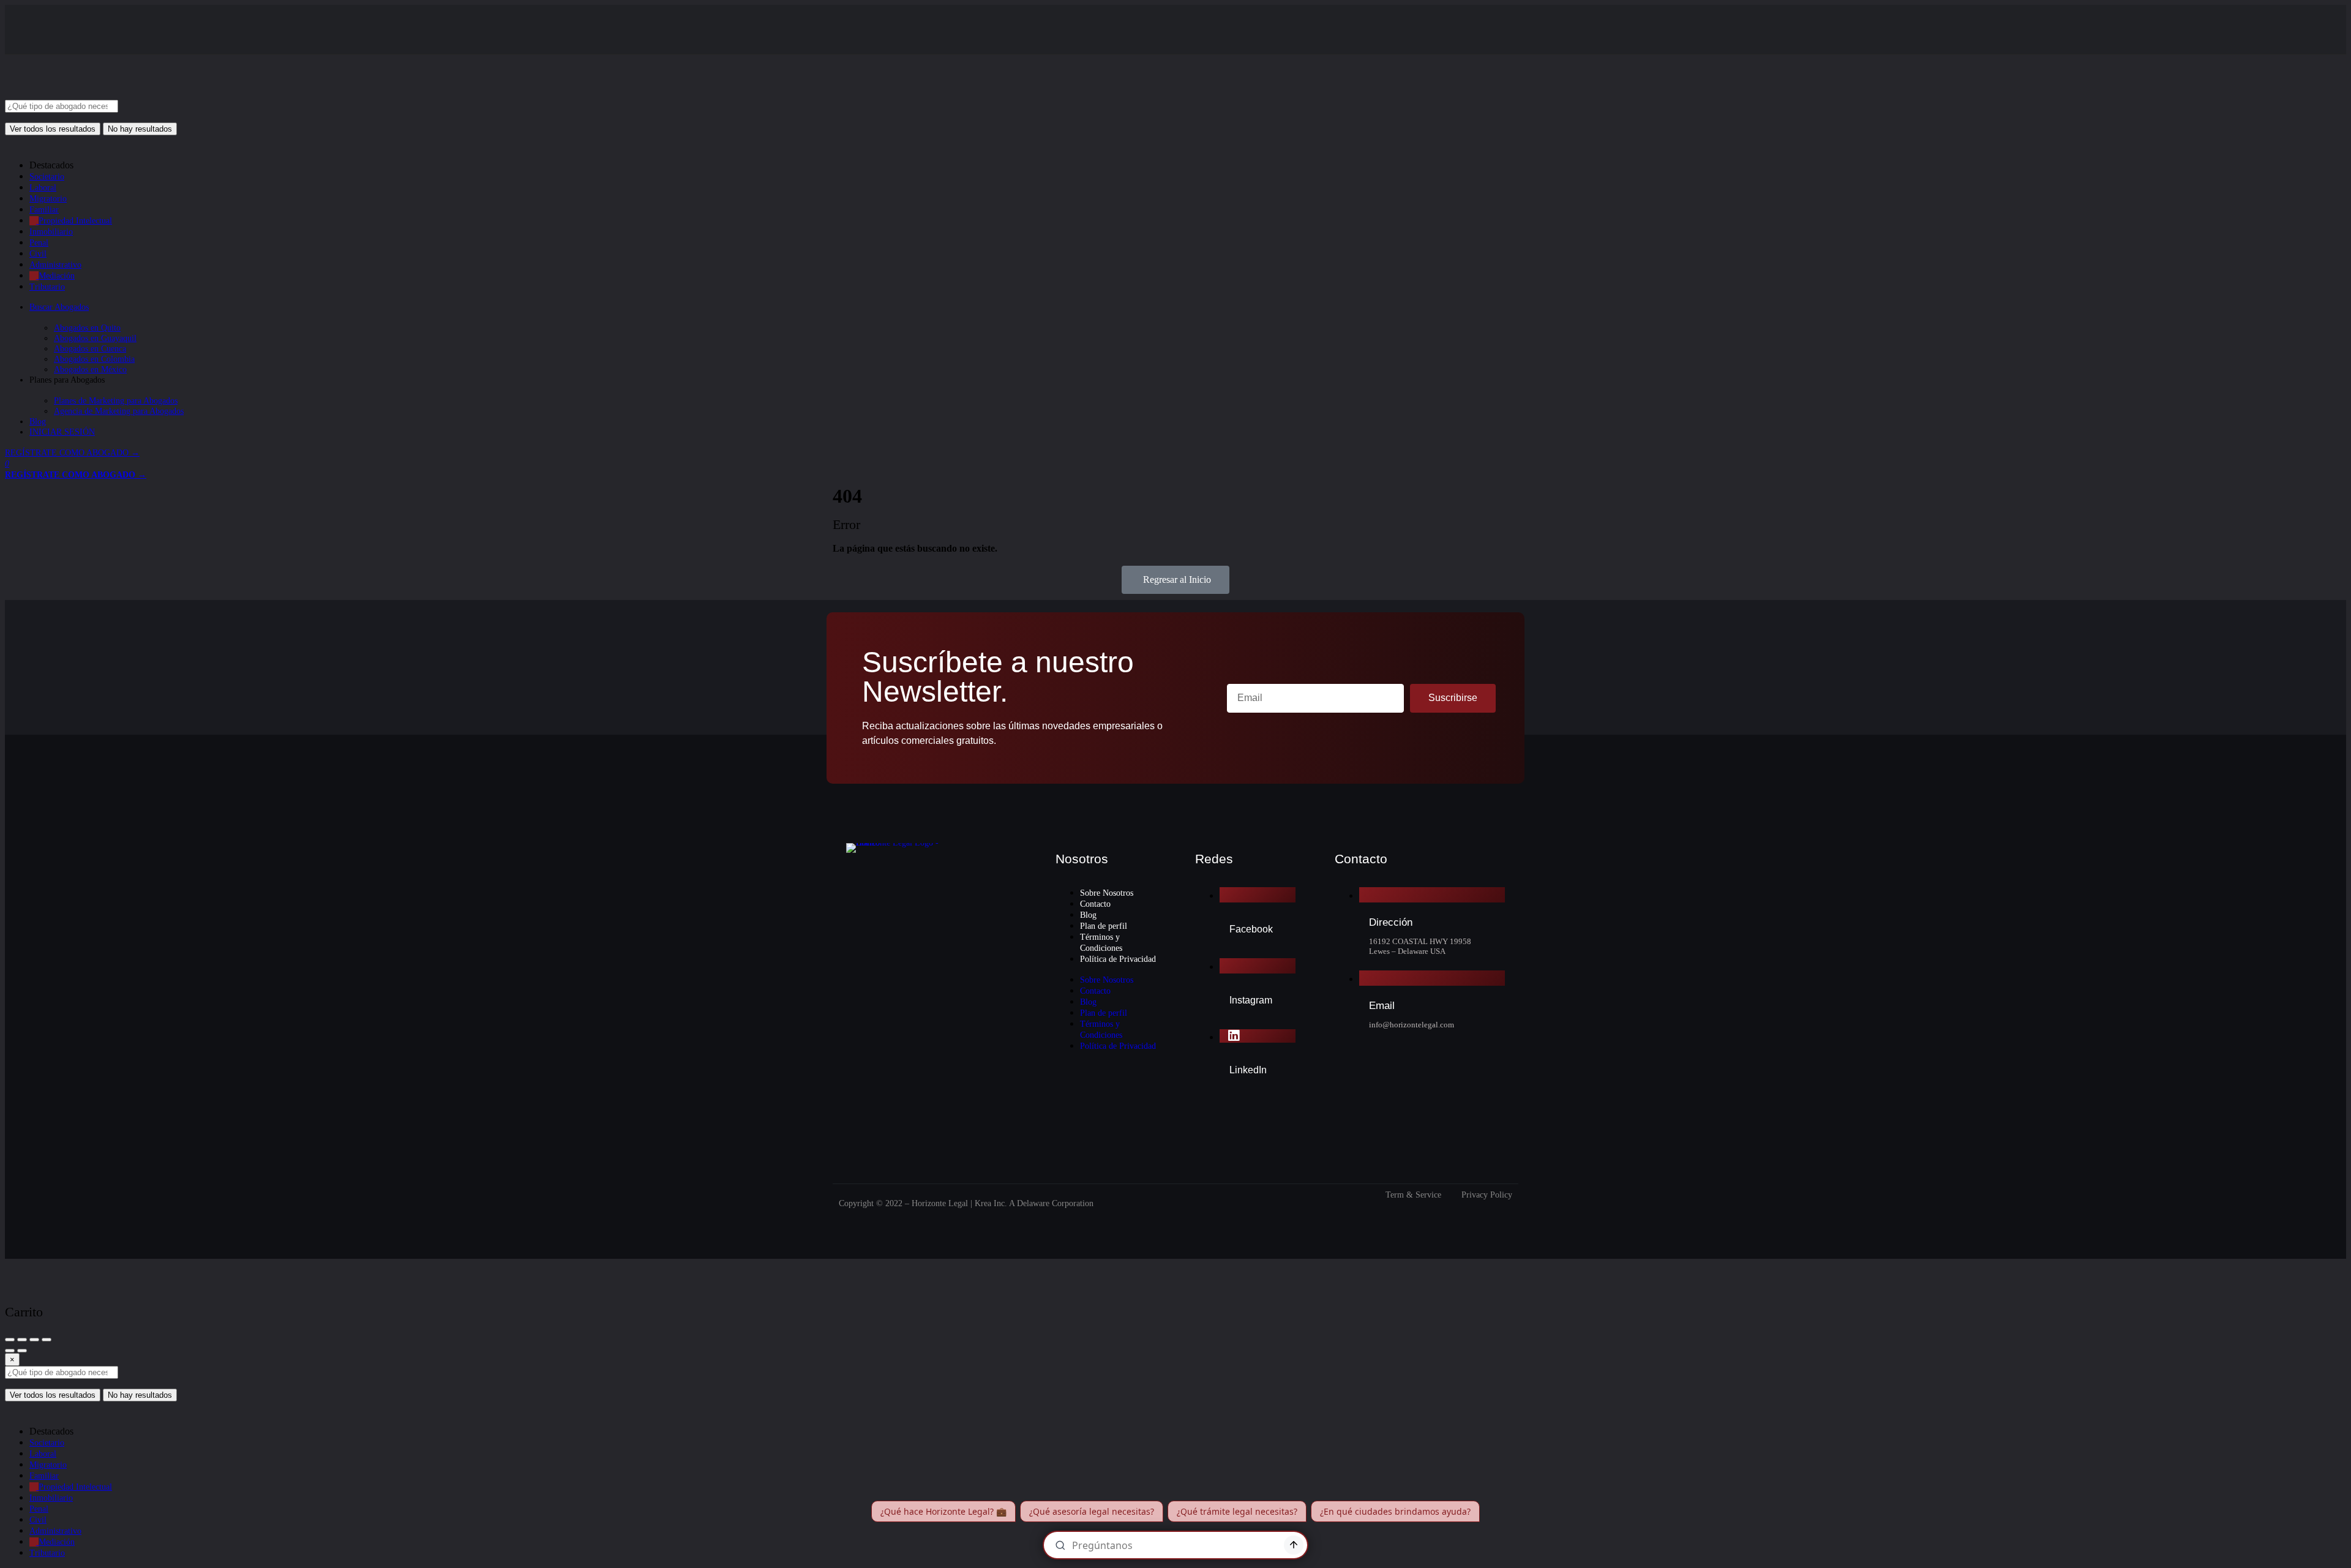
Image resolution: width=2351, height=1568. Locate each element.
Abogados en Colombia (94, 359)
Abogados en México (90, 369)
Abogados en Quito (87, 328)
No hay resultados (140, 129)
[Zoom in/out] (47, 1340)
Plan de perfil (1104, 926)
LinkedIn (1248, 1070)
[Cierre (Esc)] (10, 1340)
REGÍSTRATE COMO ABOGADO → (72, 453)
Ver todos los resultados (53, 129)
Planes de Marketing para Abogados (116, 401)
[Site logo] (97, 95)
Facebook (1251, 929)
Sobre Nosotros (1107, 893)
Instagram (1251, 1000)
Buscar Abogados (59, 307)
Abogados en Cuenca (90, 349)
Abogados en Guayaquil (95, 338)
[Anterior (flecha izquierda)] (10, 1351)
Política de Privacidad (1118, 959)
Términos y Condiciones (1101, 943)
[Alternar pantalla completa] (34, 1340)
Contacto (1095, 904)
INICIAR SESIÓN (62, 432)
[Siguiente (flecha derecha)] (22, 1351)
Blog (38, 422)
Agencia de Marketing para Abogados (119, 411)
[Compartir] (22, 1340)
